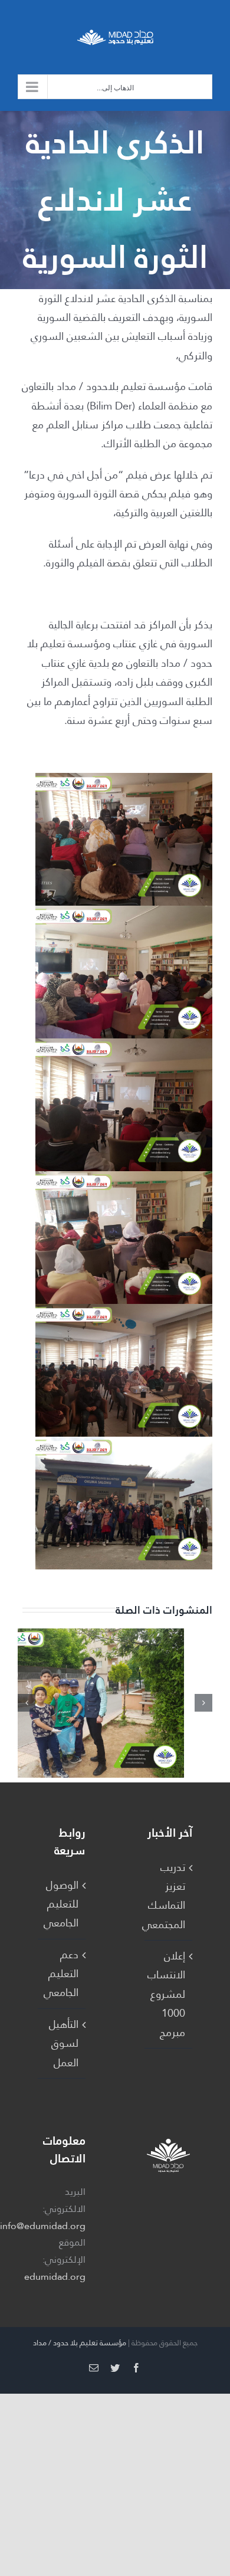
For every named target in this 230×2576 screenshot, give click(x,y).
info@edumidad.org (43, 2226)
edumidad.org (55, 2277)
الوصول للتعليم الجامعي (61, 1904)
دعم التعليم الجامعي (61, 1974)
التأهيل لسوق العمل (64, 2044)
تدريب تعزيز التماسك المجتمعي (168, 1896)
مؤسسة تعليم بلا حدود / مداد (80, 2343)
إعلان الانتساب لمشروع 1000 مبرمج (168, 1994)
